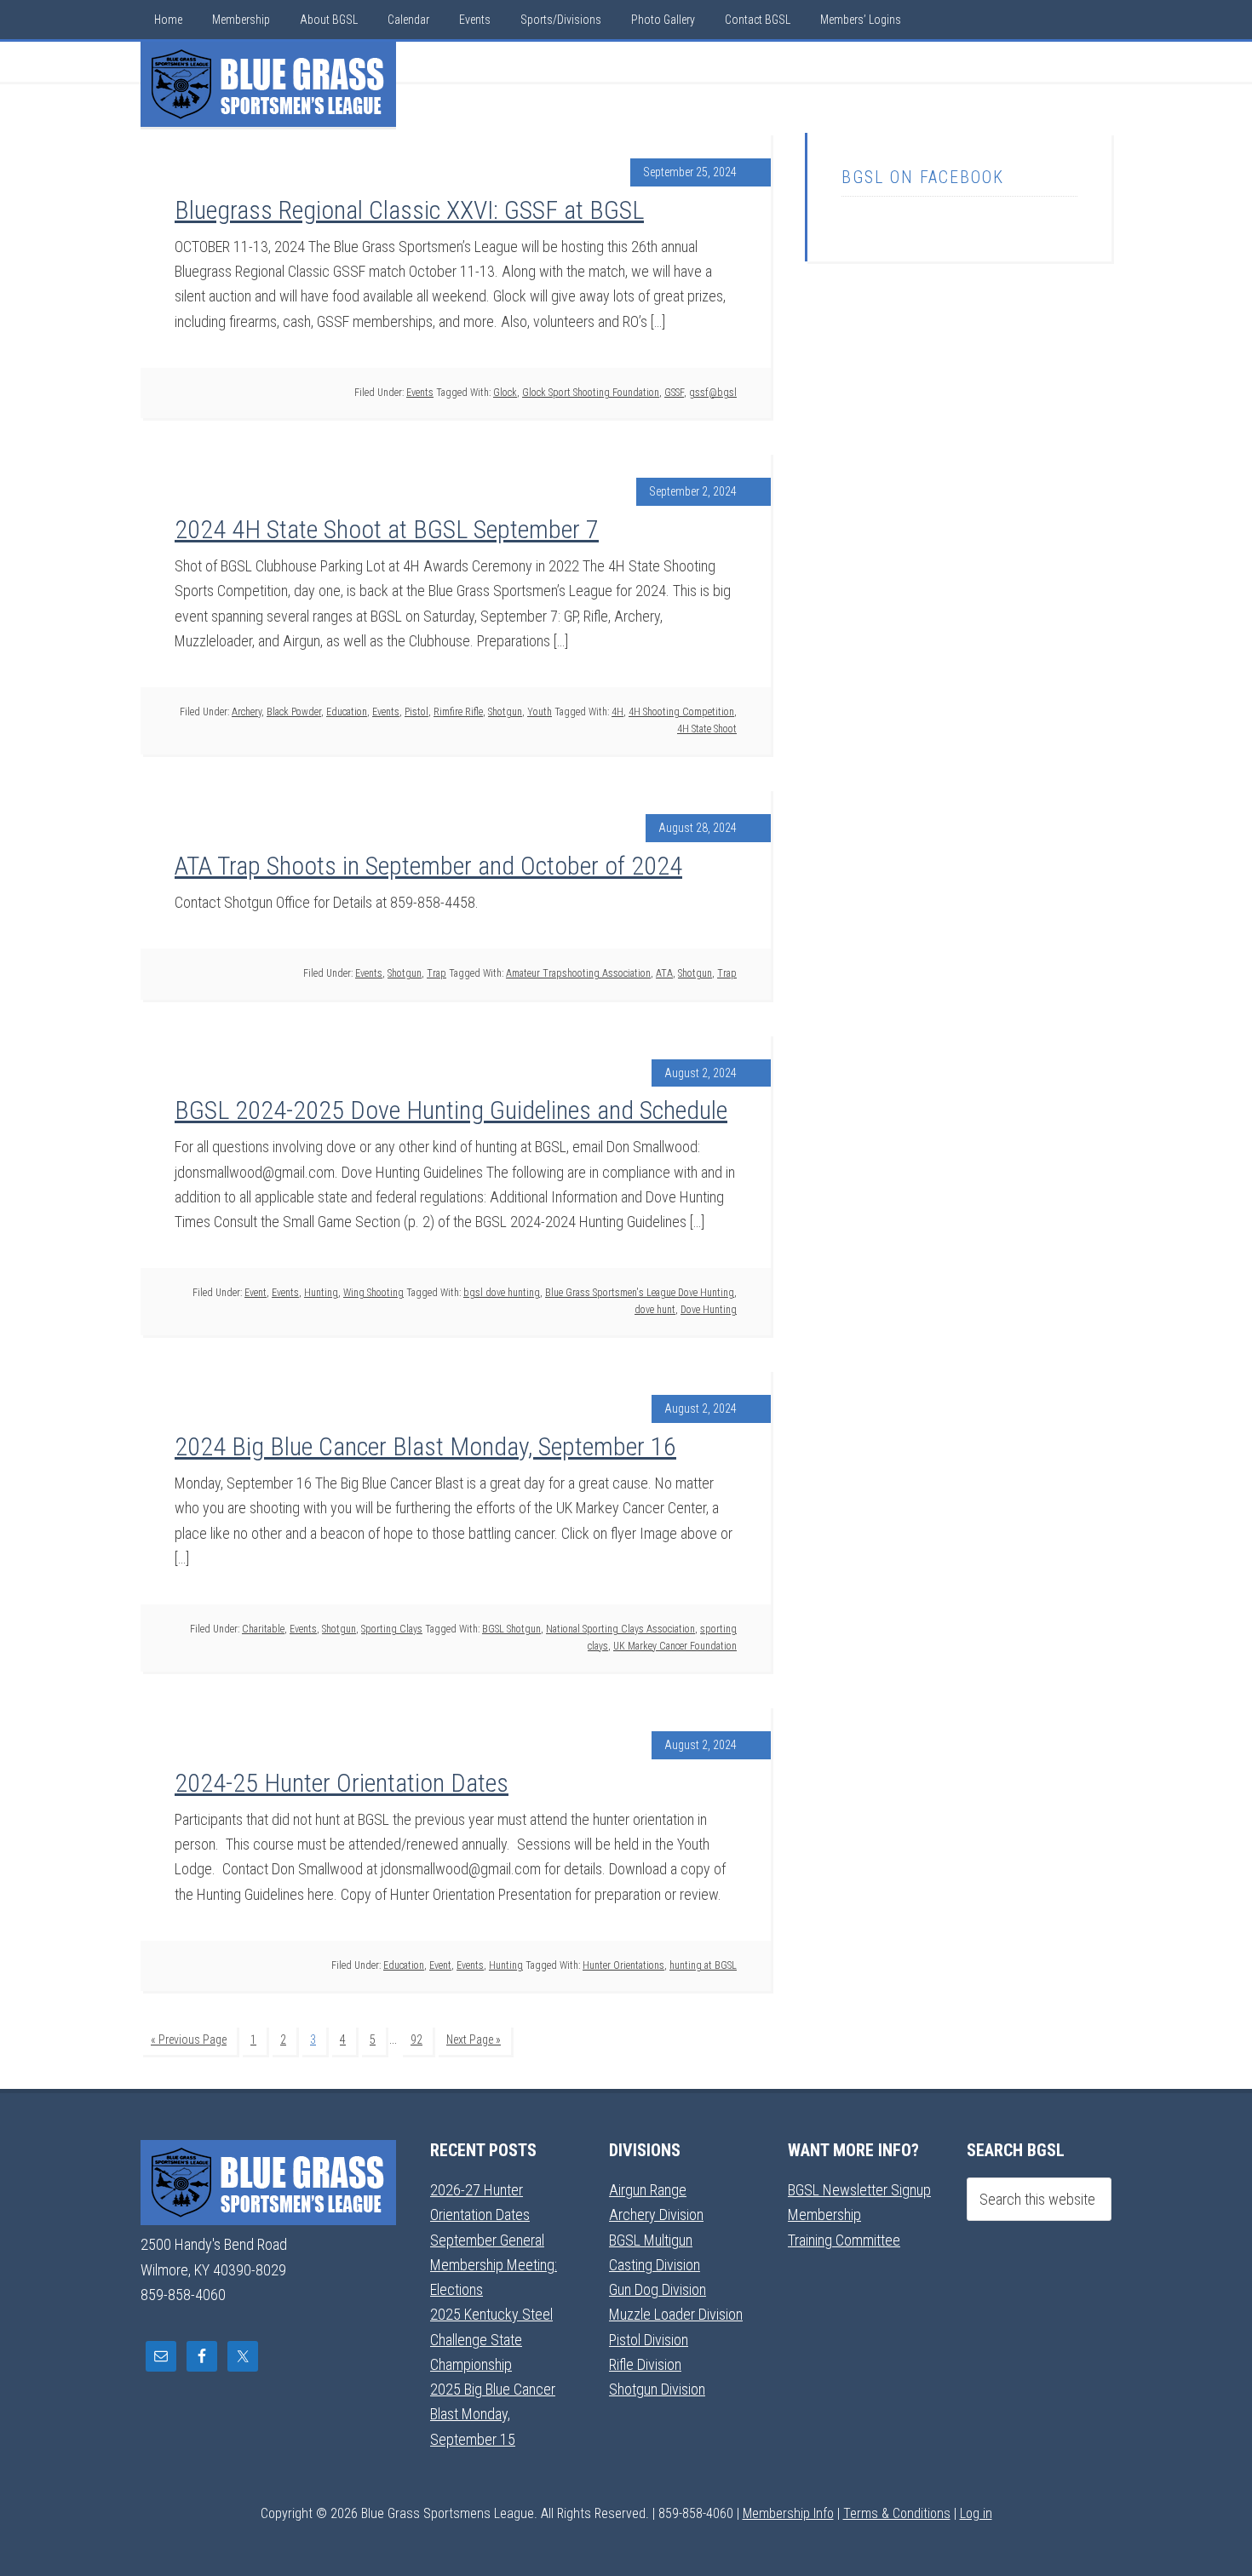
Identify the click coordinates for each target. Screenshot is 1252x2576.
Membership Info (788, 2513)
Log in (976, 2513)
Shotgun (505, 712)
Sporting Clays (392, 1629)
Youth (540, 712)
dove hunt (655, 1310)
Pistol (416, 712)
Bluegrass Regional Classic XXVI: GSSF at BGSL (409, 210)
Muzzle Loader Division (676, 2314)
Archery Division (656, 2215)
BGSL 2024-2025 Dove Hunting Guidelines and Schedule (451, 1110)
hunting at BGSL (703, 1965)
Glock (505, 393)
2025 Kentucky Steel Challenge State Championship (491, 2339)
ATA (664, 973)
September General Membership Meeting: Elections (494, 2265)
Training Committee (844, 2240)
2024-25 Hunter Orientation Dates (342, 1783)
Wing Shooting (373, 1293)
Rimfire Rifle (458, 712)
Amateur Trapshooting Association (578, 973)
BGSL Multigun (651, 2240)
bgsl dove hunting (502, 1293)
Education (347, 712)
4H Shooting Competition (681, 712)
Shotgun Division (657, 2389)
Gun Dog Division (658, 2289)
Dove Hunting (709, 1310)
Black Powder (294, 712)
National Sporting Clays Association (620, 1629)
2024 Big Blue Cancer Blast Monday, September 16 (425, 1446)
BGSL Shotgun (511, 1629)
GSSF (674, 393)
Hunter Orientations (623, 1965)
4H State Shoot (707, 729)
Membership (824, 2215)
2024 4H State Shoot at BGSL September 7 (387, 529)
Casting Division (655, 2265)
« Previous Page (189, 2040)
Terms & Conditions (897, 2513)
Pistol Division (649, 2340)
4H (617, 712)
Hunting (321, 1293)
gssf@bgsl (713, 393)
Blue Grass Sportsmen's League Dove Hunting (640, 1293)
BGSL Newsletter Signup (859, 2190)
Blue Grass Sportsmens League (268, 84)
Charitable (263, 1629)
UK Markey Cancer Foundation (675, 1646)
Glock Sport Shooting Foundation (591, 393)
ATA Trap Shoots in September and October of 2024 (428, 866)
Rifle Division (645, 2364)
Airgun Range (648, 2190)
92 (416, 2040)
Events (420, 393)
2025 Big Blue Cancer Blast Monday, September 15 (493, 2414)
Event (256, 1293)
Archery (247, 712)
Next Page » (474, 2040)
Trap (436, 973)
